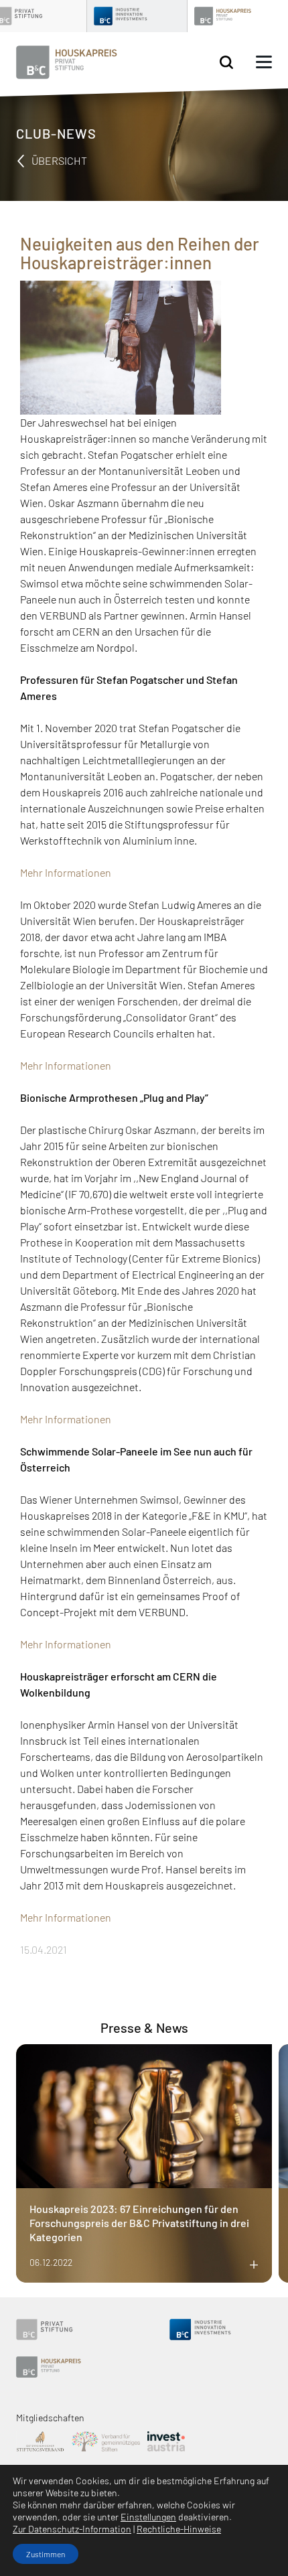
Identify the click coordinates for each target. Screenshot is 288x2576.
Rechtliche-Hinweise (179, 2529)
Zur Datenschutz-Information (72, 2529)
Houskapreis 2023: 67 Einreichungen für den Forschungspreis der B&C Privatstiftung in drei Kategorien (139, 2223)
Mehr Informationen (66, 872)
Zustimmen (46, 2554)
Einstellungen (148, 2517)
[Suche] (226, 63)
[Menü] (264, 62)
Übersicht (58, 160)
